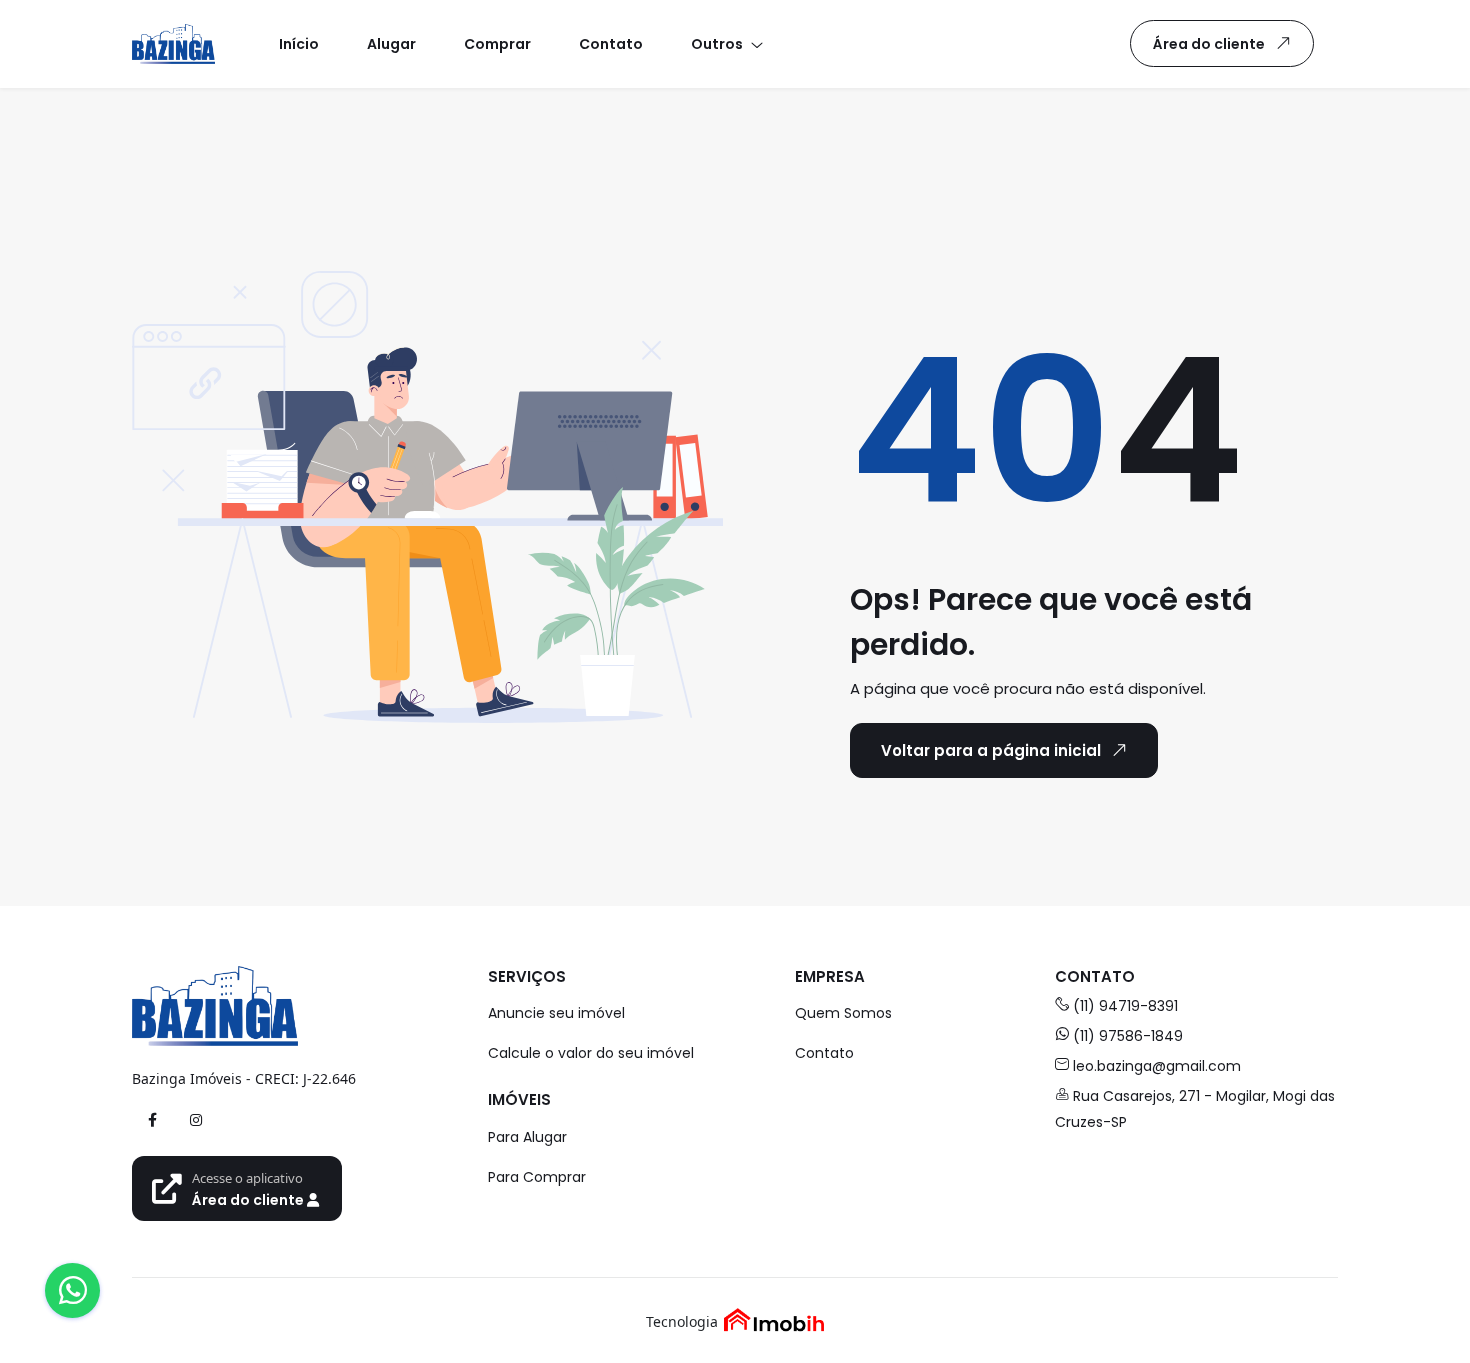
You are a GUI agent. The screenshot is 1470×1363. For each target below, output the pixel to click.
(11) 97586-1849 (1128, 1036)
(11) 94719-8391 (1125, 1006)
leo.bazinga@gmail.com (1157, 1066)
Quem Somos (843, 1013)
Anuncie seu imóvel (556, 1013)
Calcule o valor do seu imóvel (591, 1053)
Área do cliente (1209, 44)
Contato (824, 1053)
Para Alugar (527, 1137)
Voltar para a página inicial (991, 750)
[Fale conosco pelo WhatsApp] (72, 1290)
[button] (726, 43)
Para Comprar (537, 1177)
